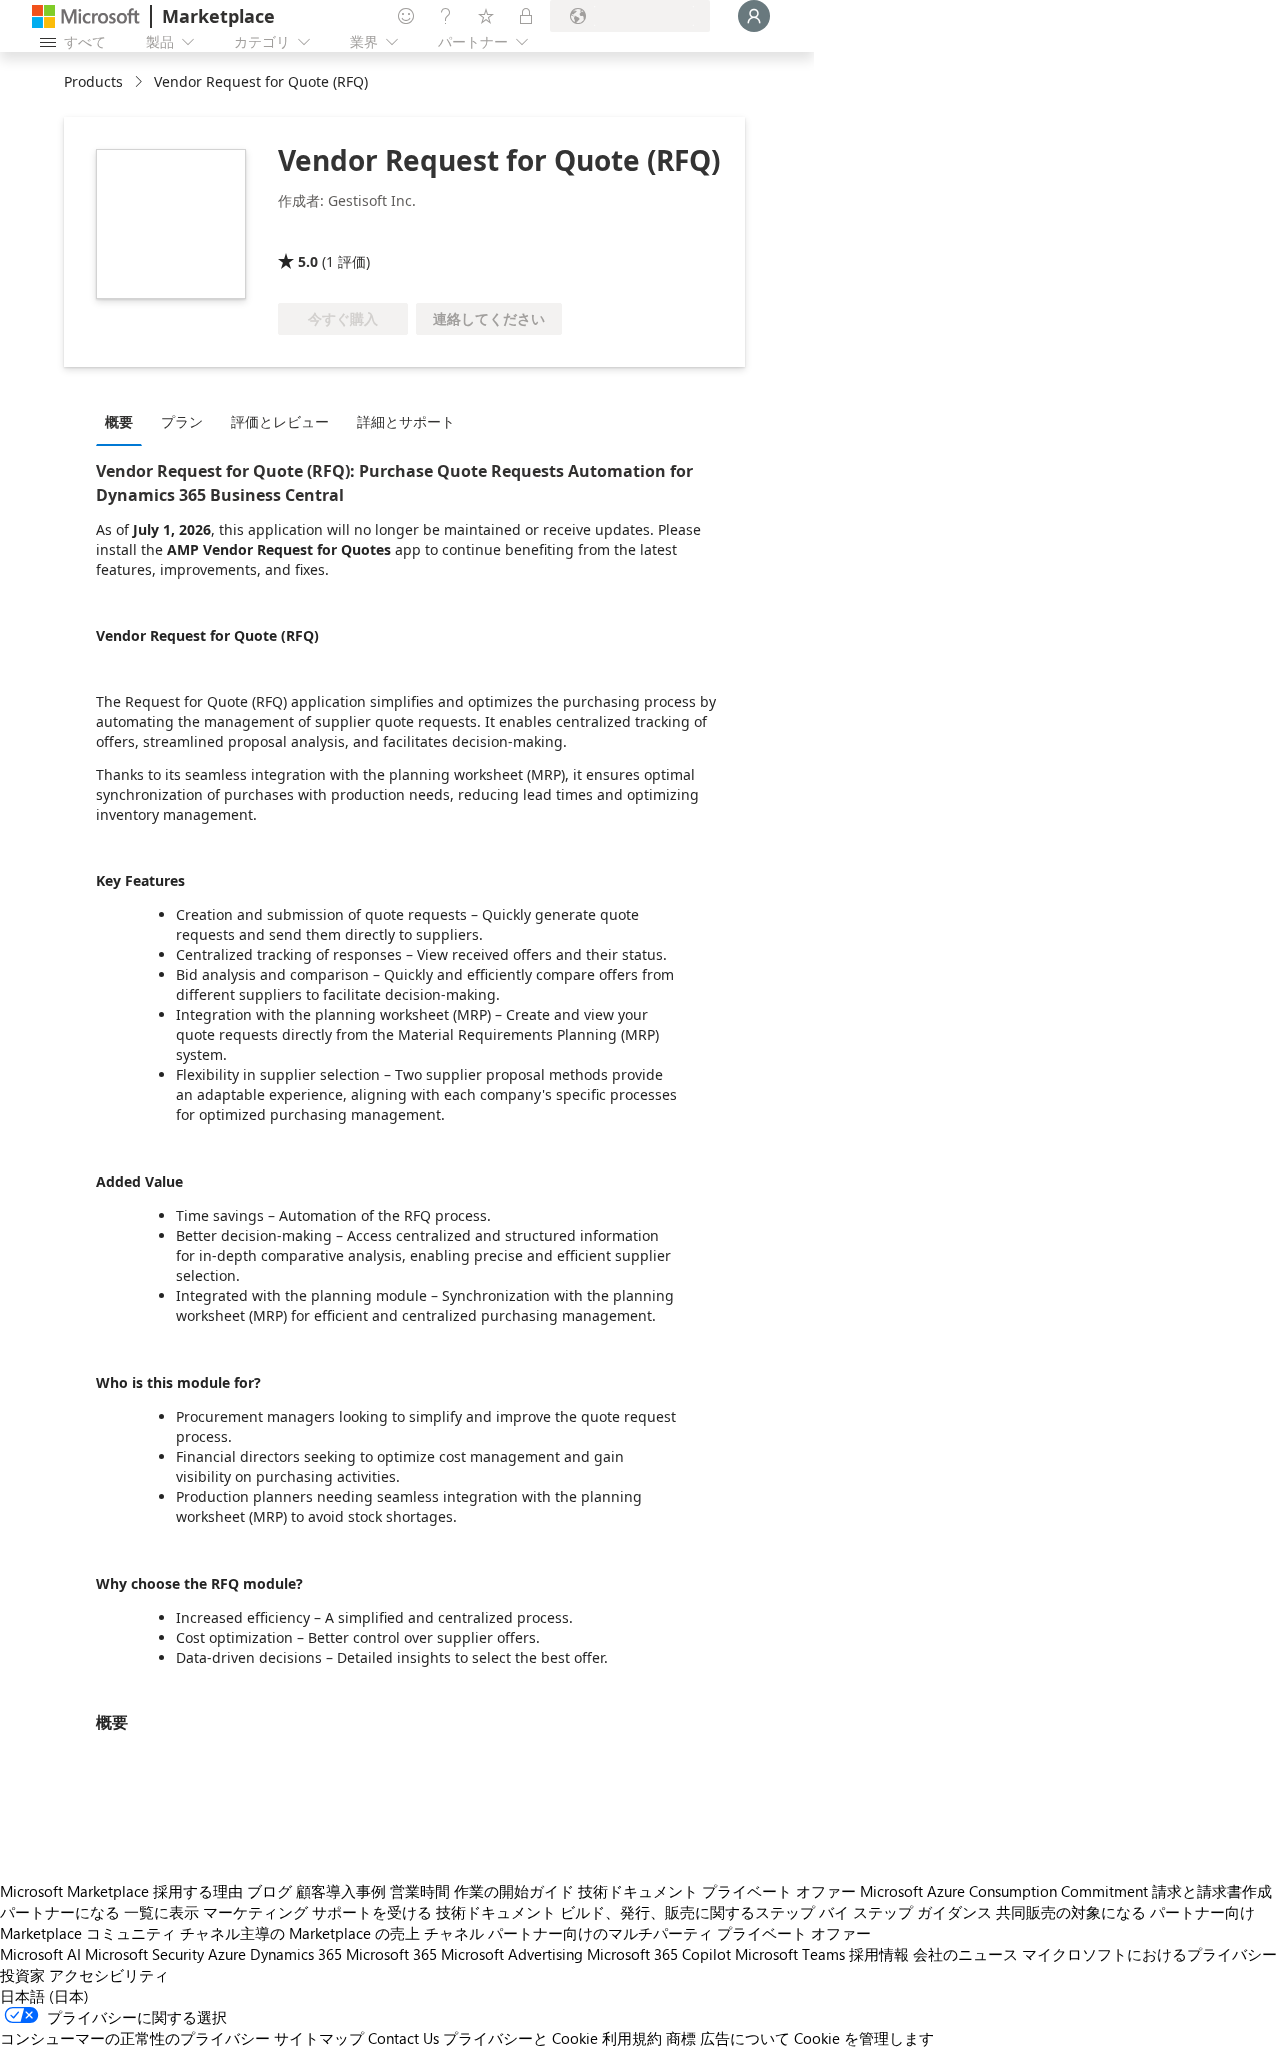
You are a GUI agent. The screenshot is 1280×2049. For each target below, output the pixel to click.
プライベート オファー (779, 1891)
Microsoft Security (144, 1954)
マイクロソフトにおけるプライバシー (1149, 1954)
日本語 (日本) (44, 1996)
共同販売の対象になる (1071, 1912)
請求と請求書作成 (1212, 1891)
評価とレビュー (280, 421)
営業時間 (420, 1891)
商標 (681, 2038)
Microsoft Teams (790, 1954)
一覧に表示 (161, 1912)
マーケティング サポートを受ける (317, 1912)
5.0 (308, 261)
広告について (745, 2038)
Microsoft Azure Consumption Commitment (1004, 1891)
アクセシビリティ (109, 1975)
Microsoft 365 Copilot (659, 1954)
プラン (182, 421)
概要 (119, 421)
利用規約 (632, 2038)
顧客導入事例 (341, 1891)
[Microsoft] (86, 16)
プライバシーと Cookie (520, 2038)
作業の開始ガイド (514, 1891)
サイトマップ (319, 2038)
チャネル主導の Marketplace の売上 (300, 1933)
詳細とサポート (406, 421)
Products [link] (93, 81)
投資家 (22, 1975)
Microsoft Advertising (512, 1954)
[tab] (124, 421)
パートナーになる (60, 1912)
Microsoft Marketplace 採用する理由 (121, 1891)
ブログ (269, 1891)
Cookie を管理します (864, 2038)
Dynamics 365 (296, 1954)
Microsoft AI (40, 1954)
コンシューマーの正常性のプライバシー (135, 2038)
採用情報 (879, 1954)
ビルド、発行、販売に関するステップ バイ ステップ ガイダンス (776, 1912)
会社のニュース (965, 1954)
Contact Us (403, 2038)
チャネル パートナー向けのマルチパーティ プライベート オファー (647, 1933)
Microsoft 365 (391, 1954)
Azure (227, 1954)
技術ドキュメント (638, 1891)
